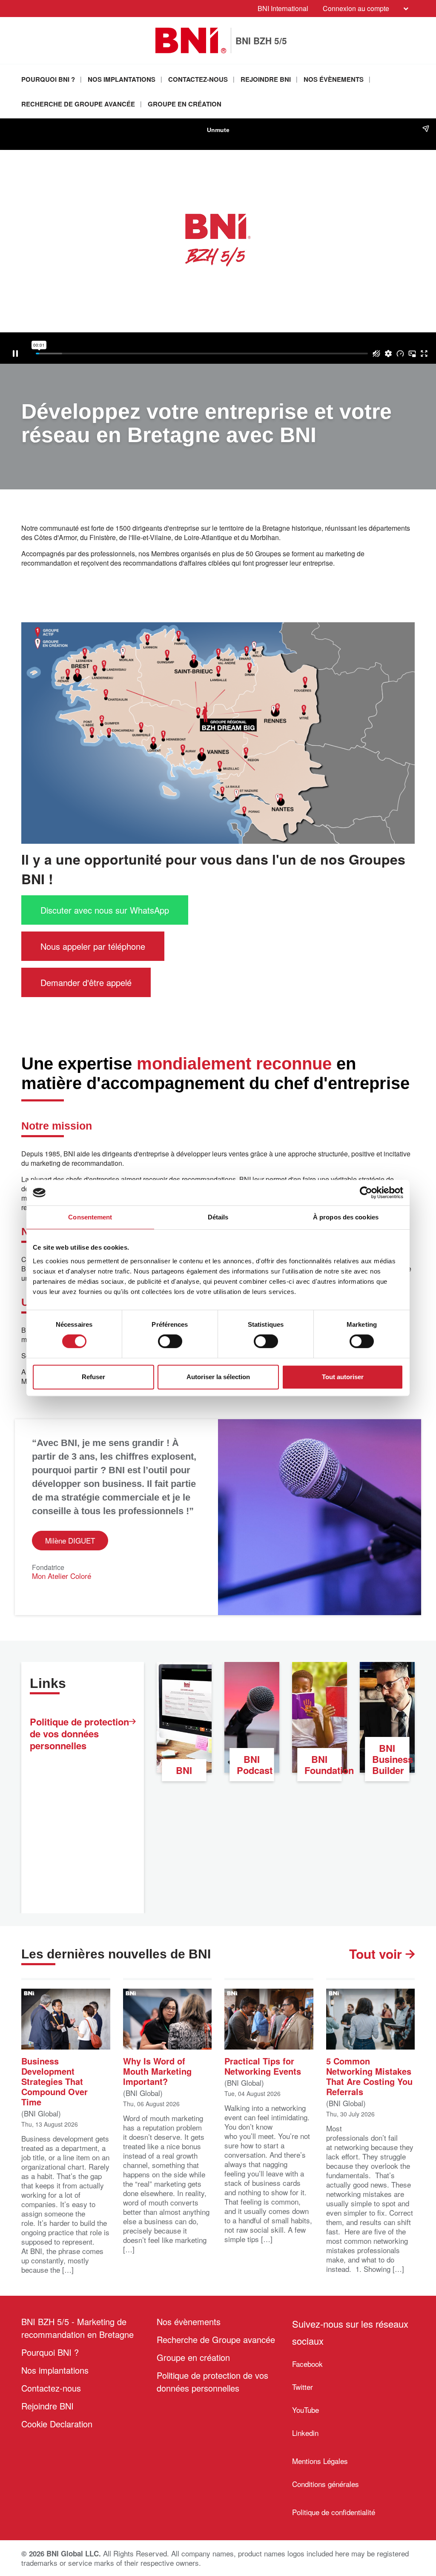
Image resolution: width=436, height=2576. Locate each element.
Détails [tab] (218, 1217)
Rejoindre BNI (266, 79)
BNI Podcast (255, 1765)
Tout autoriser (343, 1377)
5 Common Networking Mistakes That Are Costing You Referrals (369, 2076)
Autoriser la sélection (218, 1377)
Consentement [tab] (90, 1217)
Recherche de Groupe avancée (78, 104)
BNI (184, 1770)
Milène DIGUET (70, 1540)
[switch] (170, 1341)
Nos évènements (334, 79)
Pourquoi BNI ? (48, 79)
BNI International (283, 8)
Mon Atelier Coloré (62, 1576)
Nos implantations (122, 79)
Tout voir (377, 1954)
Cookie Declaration (57, 2424)
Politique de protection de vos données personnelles (79, 1734)
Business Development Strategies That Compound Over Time (54, 2081)
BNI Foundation (323, 1765)
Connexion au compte (356, 8)
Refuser (93, 1377)
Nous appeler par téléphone (93, 946)
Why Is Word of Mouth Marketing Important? (157, 2070)
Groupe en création (185, 104)
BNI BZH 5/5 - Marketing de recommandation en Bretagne (77, 2328)
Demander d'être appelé (86, 982)
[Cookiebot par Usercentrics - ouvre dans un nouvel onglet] (366, 1193)
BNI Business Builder (391, 1759)
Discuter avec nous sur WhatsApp (105, 910)
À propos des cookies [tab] (346, 1217)
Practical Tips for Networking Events (263, 2065)
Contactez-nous (198, 79)
